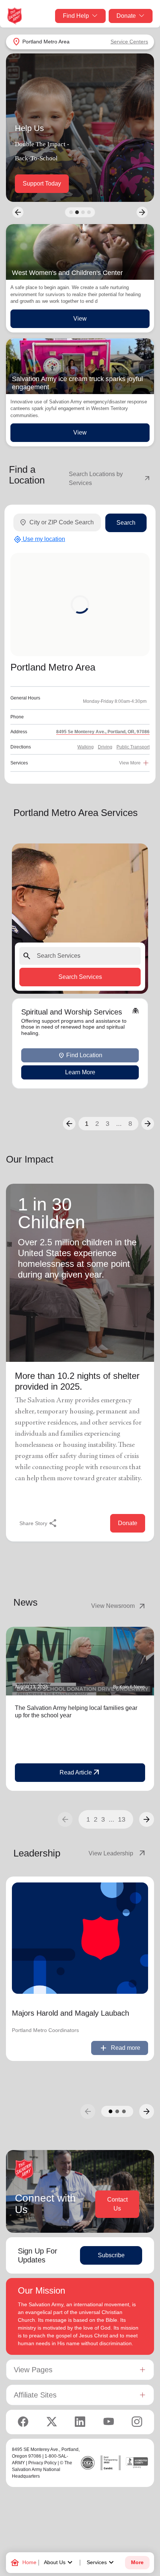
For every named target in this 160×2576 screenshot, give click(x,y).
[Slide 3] (83, 212)
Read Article (80, 1773)
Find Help (76, 16)
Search (126, 523)
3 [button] (108, 1124)
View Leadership (118, 1854)
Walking (86, 747)
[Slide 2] (77, 212)
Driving (105, 747)
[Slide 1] (71, 212)
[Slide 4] (89, 212)
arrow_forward (147, 1819)
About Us (59, 2563)
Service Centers (129, 42)
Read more (120, 2048)
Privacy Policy (42, 2463)
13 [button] (122, 1819)
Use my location (39, 540)
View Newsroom (119, 1606)
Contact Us (117, 2204)
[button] (69, 1124)
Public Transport (133, 747)
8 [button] (130, 1124)
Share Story (39, 1523)
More (137, 2562)
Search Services (80, 976)
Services (101, 2563)
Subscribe (111, 2255)
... (119, 1124)
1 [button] (87, 1124)
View (80, 319)
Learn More (80, 1072)
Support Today (42, 183)
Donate (126, 16)
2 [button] (97, 1124)
